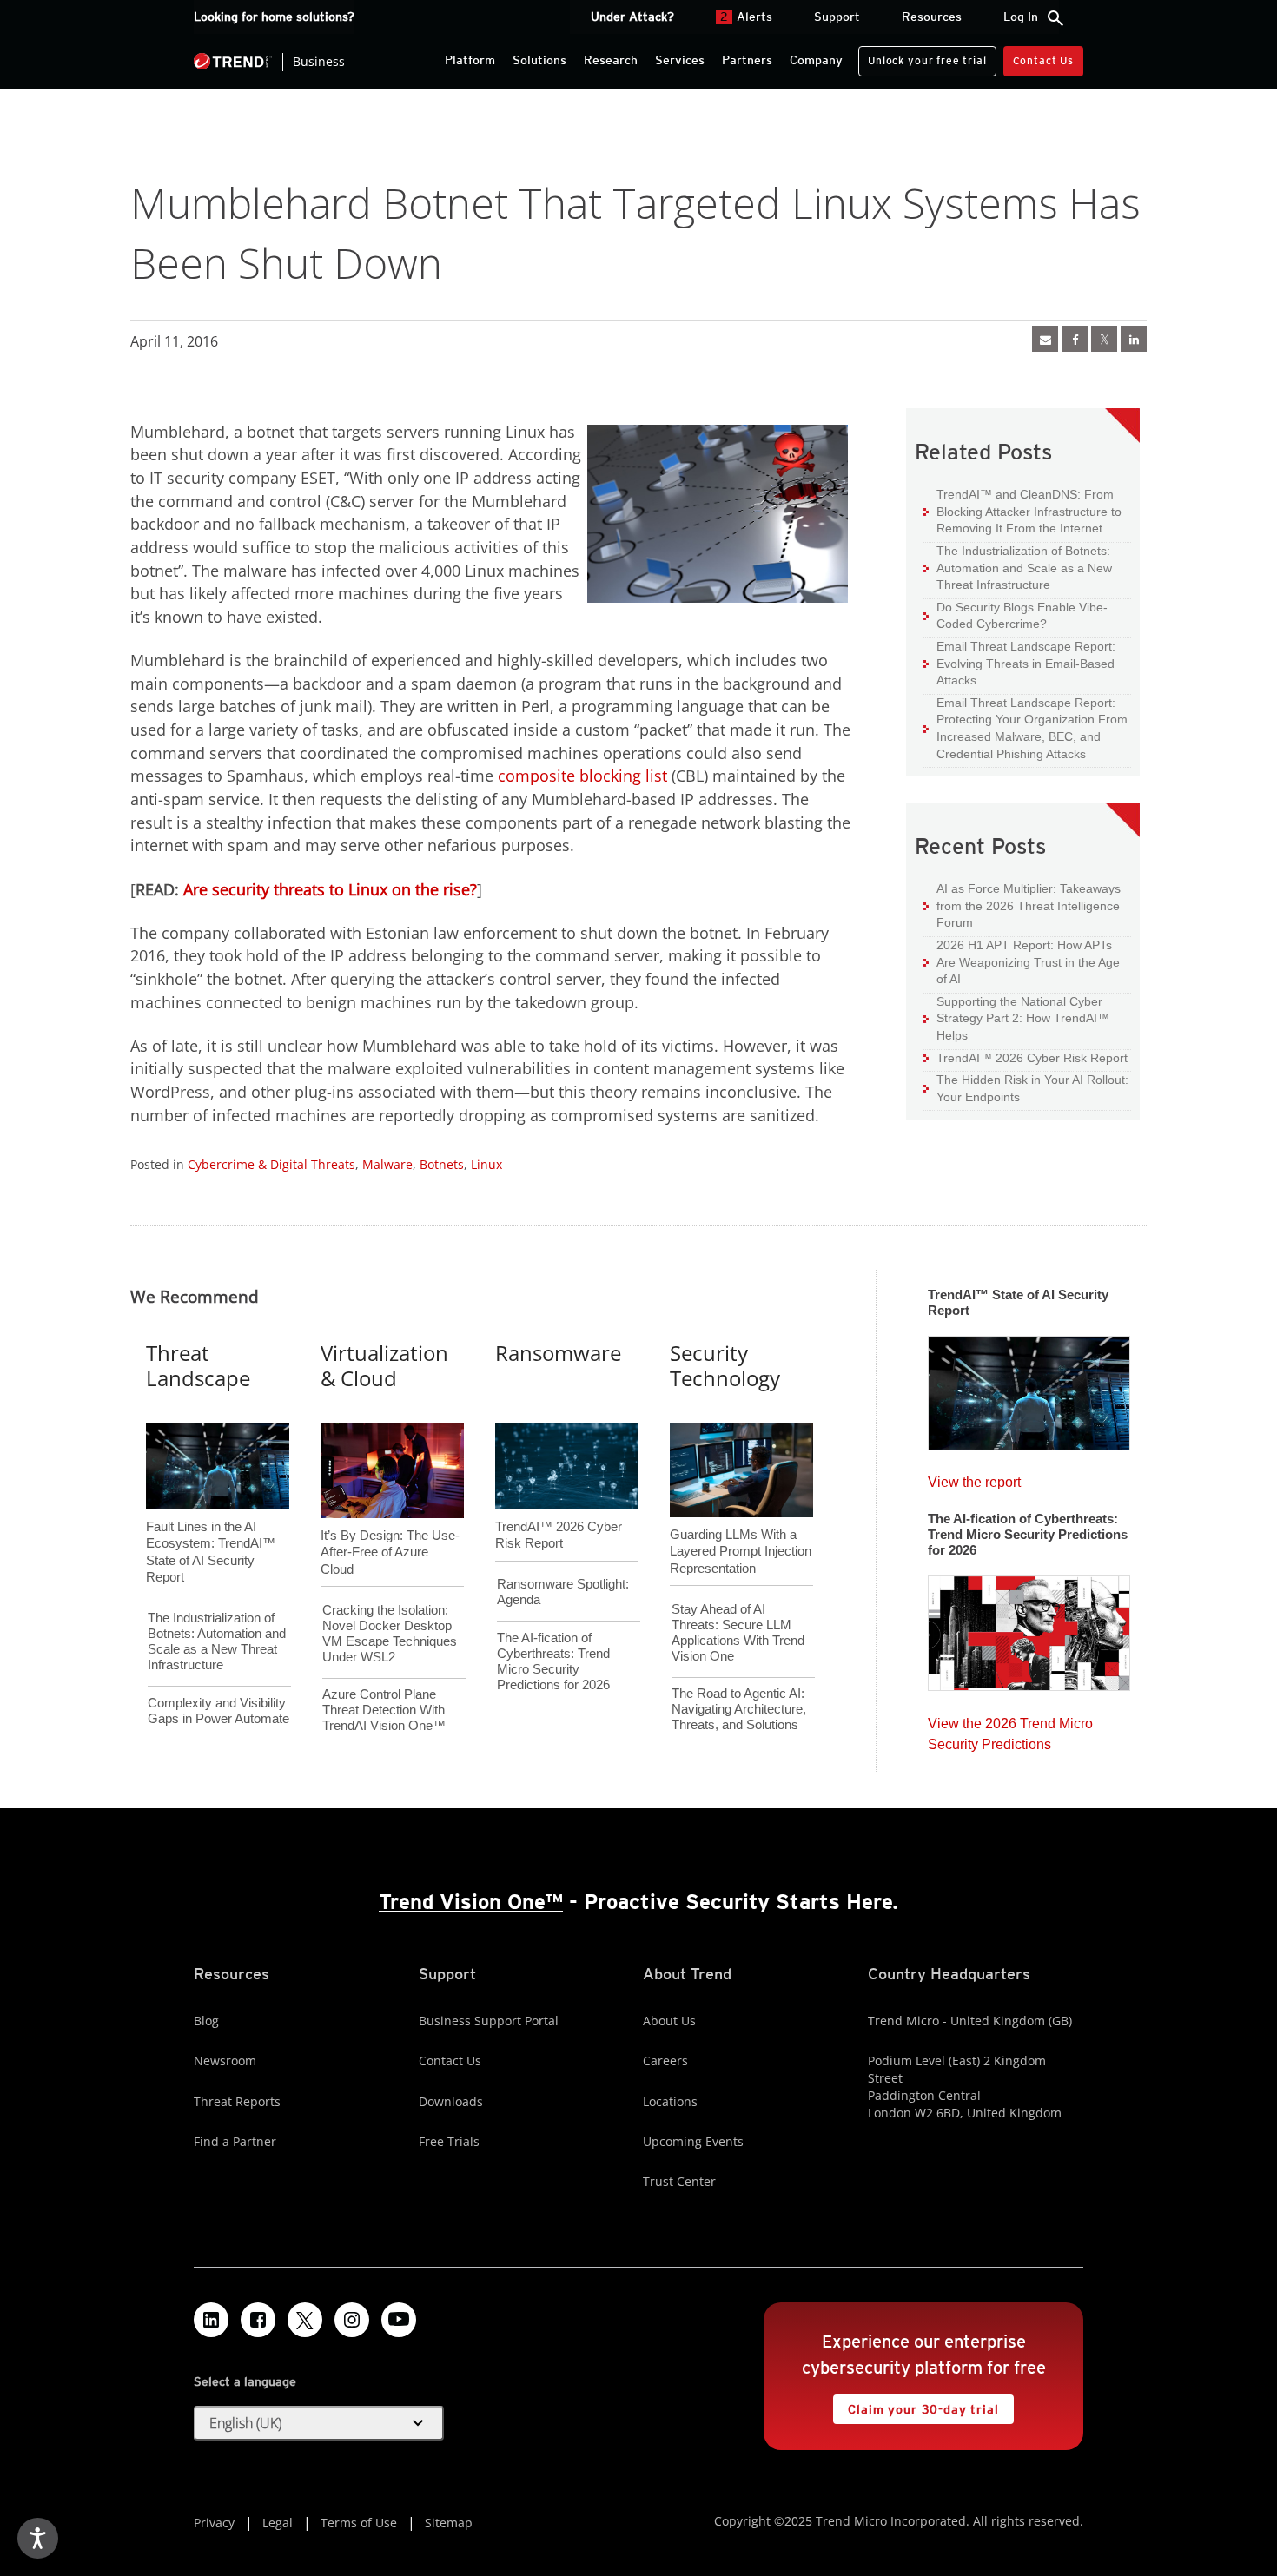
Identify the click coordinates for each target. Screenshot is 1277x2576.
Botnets (442, 1164)
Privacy (214, 2523)
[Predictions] (1029, 1628)
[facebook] (1075, 339)
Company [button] (816, 60)
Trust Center (679, 2181)
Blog (206, 2021)
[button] (319, 2423)
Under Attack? (632, 17)
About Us (669, 2021)
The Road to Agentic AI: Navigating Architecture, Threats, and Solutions (739, 1709)
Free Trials (449, 2141)
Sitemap (449, 2523)
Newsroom (225, 2061)
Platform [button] (470, 60)
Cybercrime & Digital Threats (271, 1164)
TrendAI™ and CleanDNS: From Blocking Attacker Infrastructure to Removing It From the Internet (1022, 511)
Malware (387, 1164)
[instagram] (352, 2320)
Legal (278, 2523)
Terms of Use (359, 2523)
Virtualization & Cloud (384, 1365)
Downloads (451, 2101)
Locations (670, 2101)
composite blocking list (582, 776)
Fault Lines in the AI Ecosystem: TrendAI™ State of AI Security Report (211, 1523)
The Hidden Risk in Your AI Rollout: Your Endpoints (1026, 1088)
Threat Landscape (198, 1365)
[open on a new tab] (305, 2320)
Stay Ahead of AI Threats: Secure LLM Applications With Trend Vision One (738, 1632)
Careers (665, 2061)
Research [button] (611, 60)
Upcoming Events (693, 2141)
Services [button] (680, 60)
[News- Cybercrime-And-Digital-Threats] (1045, 339)
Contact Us (1043, 60)
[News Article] (1029, 1387)
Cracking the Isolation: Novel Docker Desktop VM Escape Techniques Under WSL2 (390, 1633)
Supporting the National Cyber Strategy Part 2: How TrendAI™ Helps (1016, 1018)
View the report (974, 1478)
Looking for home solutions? (274, 17)
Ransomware (558, 1353)
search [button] (1055, 18)
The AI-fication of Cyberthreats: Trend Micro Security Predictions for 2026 (553, 1661)
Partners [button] (747, 60)
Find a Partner (235, 2141)
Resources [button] (932, 17)
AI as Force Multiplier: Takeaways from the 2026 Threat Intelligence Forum (1022, 905)
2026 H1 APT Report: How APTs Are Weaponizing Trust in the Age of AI (1022, 961)
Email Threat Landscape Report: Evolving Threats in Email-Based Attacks (1019, 663)
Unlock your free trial (922, 56)
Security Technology (725, 1365)
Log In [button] (1021, 17)
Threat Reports (237, 2101)
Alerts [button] (746, 17)
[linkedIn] (1134, 339)
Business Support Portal (489, 2021)
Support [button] (837, 17)
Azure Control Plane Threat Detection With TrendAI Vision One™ (384, 1710)
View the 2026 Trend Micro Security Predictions (1010, 1730)
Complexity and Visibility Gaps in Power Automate (218, 1711)
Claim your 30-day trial (916, 2405)
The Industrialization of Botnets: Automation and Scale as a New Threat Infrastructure (1018, 567)
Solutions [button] (539, 60)
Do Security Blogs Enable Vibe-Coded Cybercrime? (1016, 615)
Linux (486, 1164)
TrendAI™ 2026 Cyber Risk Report (1032, 1058)
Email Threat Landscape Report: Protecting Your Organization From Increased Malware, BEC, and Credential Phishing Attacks (1026, 728)
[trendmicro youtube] (399, 2320)
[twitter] (1104, 339)
